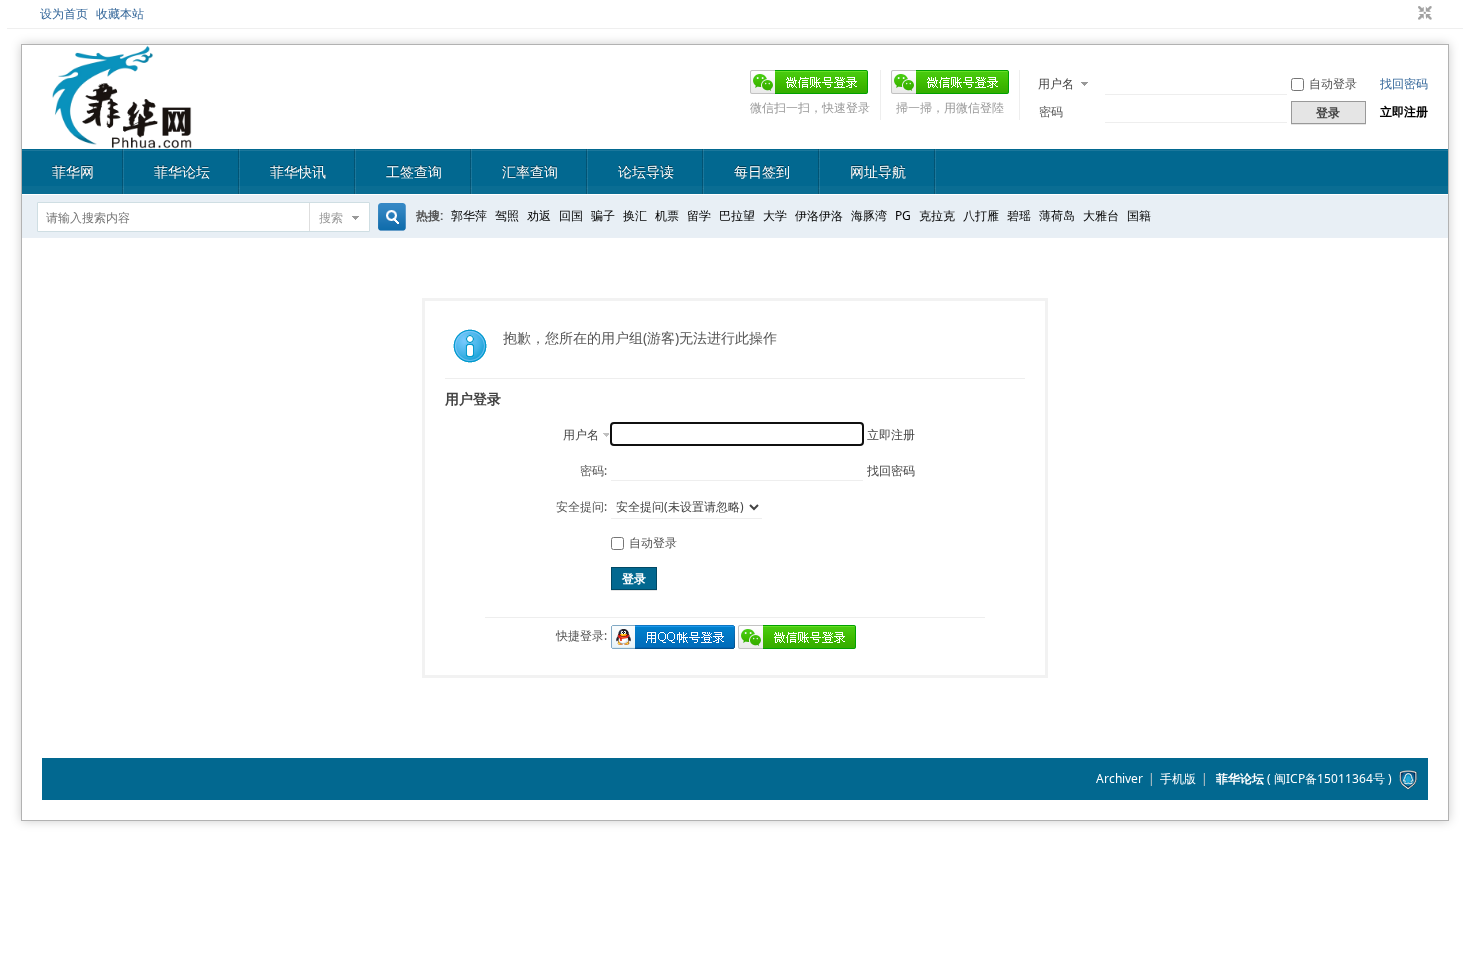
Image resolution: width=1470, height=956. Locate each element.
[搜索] (389, 217)
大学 (775, 215)
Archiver (1119, 778)
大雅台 (1101, 215)
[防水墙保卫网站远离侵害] (1408, 778)
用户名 (1056, 83)
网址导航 (878, 171)
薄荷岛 (1057, 215)
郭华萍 (469, 215)
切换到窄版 (1422, 14)
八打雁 (981, 215)
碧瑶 (1019, 215)
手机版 (1178, 778)
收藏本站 (120, 13)
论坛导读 (646, 171)
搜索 (331, 217)
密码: (593, 470)
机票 (667, 215)
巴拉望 (737, 215)
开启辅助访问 (1406, 14)
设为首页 (64, 13)
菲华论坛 (182, 171)
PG (903, 215)
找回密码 (1404, 83)
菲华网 (73, 171)
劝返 (539, 215)
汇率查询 (530, 171)
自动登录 (1333, 83)
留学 (699, 215)
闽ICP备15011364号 (1329, 778)
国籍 (1139, 215)
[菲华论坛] (122, 136)
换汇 (635, 215)
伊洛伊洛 (819, 215)
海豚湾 (869, 215)
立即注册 (1404, 111)
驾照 (507, 215)
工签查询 (414, 171)
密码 (1051, 111)
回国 (571, 215)
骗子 (603, 215)
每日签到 (762, 171)
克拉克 (937, 215)
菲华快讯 (298, 171)
